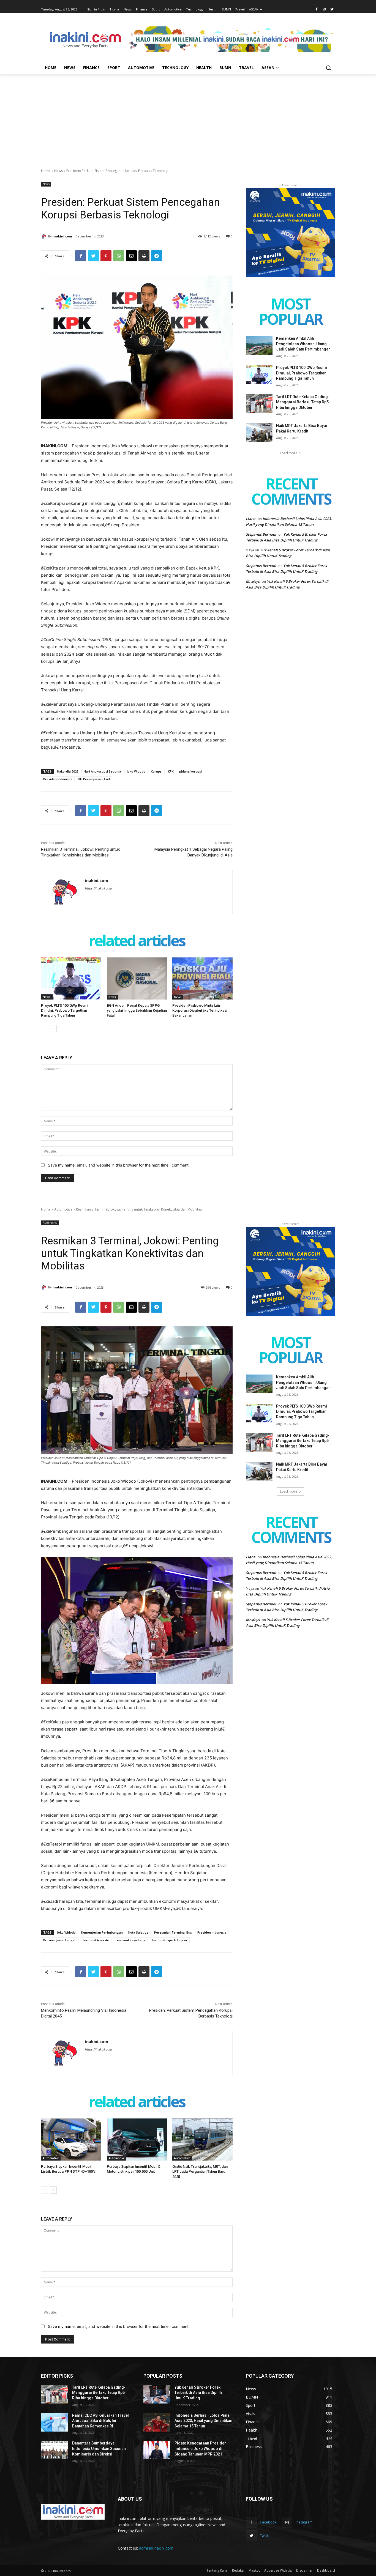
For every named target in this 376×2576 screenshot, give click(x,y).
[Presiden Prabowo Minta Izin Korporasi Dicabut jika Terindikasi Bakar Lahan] (202, 978)
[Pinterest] (106, 256)
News (58, 171)
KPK (171, 771)
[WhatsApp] (119, 256)
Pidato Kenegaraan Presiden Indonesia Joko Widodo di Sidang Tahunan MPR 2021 (201, 2448)
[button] (328, 68)
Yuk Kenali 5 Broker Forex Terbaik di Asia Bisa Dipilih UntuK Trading (198, 2393)
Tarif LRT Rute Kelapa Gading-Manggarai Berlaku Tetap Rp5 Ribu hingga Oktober (303, 402)
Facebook (268, 2522)
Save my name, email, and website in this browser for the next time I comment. (119, 1165)
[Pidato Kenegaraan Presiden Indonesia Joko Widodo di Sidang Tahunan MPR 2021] (157, 2450)
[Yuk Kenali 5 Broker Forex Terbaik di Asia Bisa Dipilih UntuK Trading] (157, 2394)
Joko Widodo (136, 771)
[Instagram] (324, 9)
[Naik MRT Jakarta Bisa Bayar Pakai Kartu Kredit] (259, 432)
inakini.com (62, 236)
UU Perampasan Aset (94, 779)
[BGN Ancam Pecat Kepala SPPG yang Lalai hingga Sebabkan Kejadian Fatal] (137, 978)
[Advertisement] (188, 116)
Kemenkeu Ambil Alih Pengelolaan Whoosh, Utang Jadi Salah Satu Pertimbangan (303, 344)
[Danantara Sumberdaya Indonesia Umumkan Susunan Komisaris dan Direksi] (54, 2450)
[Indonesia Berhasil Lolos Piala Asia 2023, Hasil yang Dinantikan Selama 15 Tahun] (157, 2422)
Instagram (304, 2522)
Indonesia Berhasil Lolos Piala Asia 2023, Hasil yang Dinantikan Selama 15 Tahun (203, 2421)
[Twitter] (332, 9)
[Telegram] (157, 256)
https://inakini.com (99, 888)
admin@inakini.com (156, 2548)
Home (46, 171)
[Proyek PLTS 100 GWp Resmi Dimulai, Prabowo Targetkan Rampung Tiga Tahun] (71, 978)
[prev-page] (44, 1029)
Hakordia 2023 (68, 771)
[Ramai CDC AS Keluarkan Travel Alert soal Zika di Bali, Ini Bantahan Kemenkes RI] (54, 2422)
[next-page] (53, 1029)
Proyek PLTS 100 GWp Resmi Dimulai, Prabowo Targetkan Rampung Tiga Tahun (65, 1010)
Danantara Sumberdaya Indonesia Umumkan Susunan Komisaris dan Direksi (99, 2448)
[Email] (131, 256)
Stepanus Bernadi (261, 534)
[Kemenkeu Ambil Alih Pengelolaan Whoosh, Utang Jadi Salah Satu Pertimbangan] (259, 345)
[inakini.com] (45, 236)
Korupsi (157, 771)
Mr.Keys (253, 581)
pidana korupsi (190, 771)
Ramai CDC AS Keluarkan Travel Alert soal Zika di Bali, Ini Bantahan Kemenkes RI (100, 2421)
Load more (289, 453)
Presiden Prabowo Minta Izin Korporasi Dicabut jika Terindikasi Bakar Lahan (200, 1010)
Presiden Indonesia (58, 779)
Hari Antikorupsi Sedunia (102, 771)
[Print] (144, 256)
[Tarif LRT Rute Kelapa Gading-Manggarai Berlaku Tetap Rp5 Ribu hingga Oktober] (259, 404)
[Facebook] (317, 9)
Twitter (266, 2536)
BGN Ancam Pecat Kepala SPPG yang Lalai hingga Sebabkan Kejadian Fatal (137, 1010)
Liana (251, 519)
